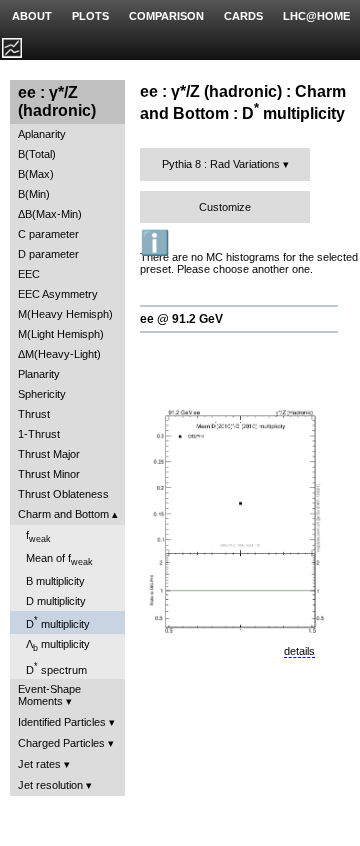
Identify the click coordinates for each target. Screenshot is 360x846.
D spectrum (56, 668)
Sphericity (42, 394)
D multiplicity (56, 601)
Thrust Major (49, 454)
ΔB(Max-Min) (50, 214)
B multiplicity (55, 581)
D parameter (48, 254)
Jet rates (39, 764)
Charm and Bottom (63, 514)
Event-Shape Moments (49, 695)
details (299, 651)
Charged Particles (61, 743)
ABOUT (32, 16)
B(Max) (36, 174)
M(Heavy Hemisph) (65, 314)
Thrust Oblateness (63, 494)
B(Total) (37, 154)
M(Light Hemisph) (61, 334)
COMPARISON (166, 16)
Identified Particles (62, 722)
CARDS (243, 16)
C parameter (48, 234)
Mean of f (59, 559)
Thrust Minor (49, 474)
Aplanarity (42, 134)
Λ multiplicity (58, 645)
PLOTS (90, 16)
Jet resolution (50, 785)
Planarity (39, 374)
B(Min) (34, 194)
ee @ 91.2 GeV (181, 319)
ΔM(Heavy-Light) (59, 354)
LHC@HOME (316, 16)
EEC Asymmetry (58, 294)
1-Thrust (39, 434)
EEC (29, 274)
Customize (225, 207)
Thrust (34, 414)
